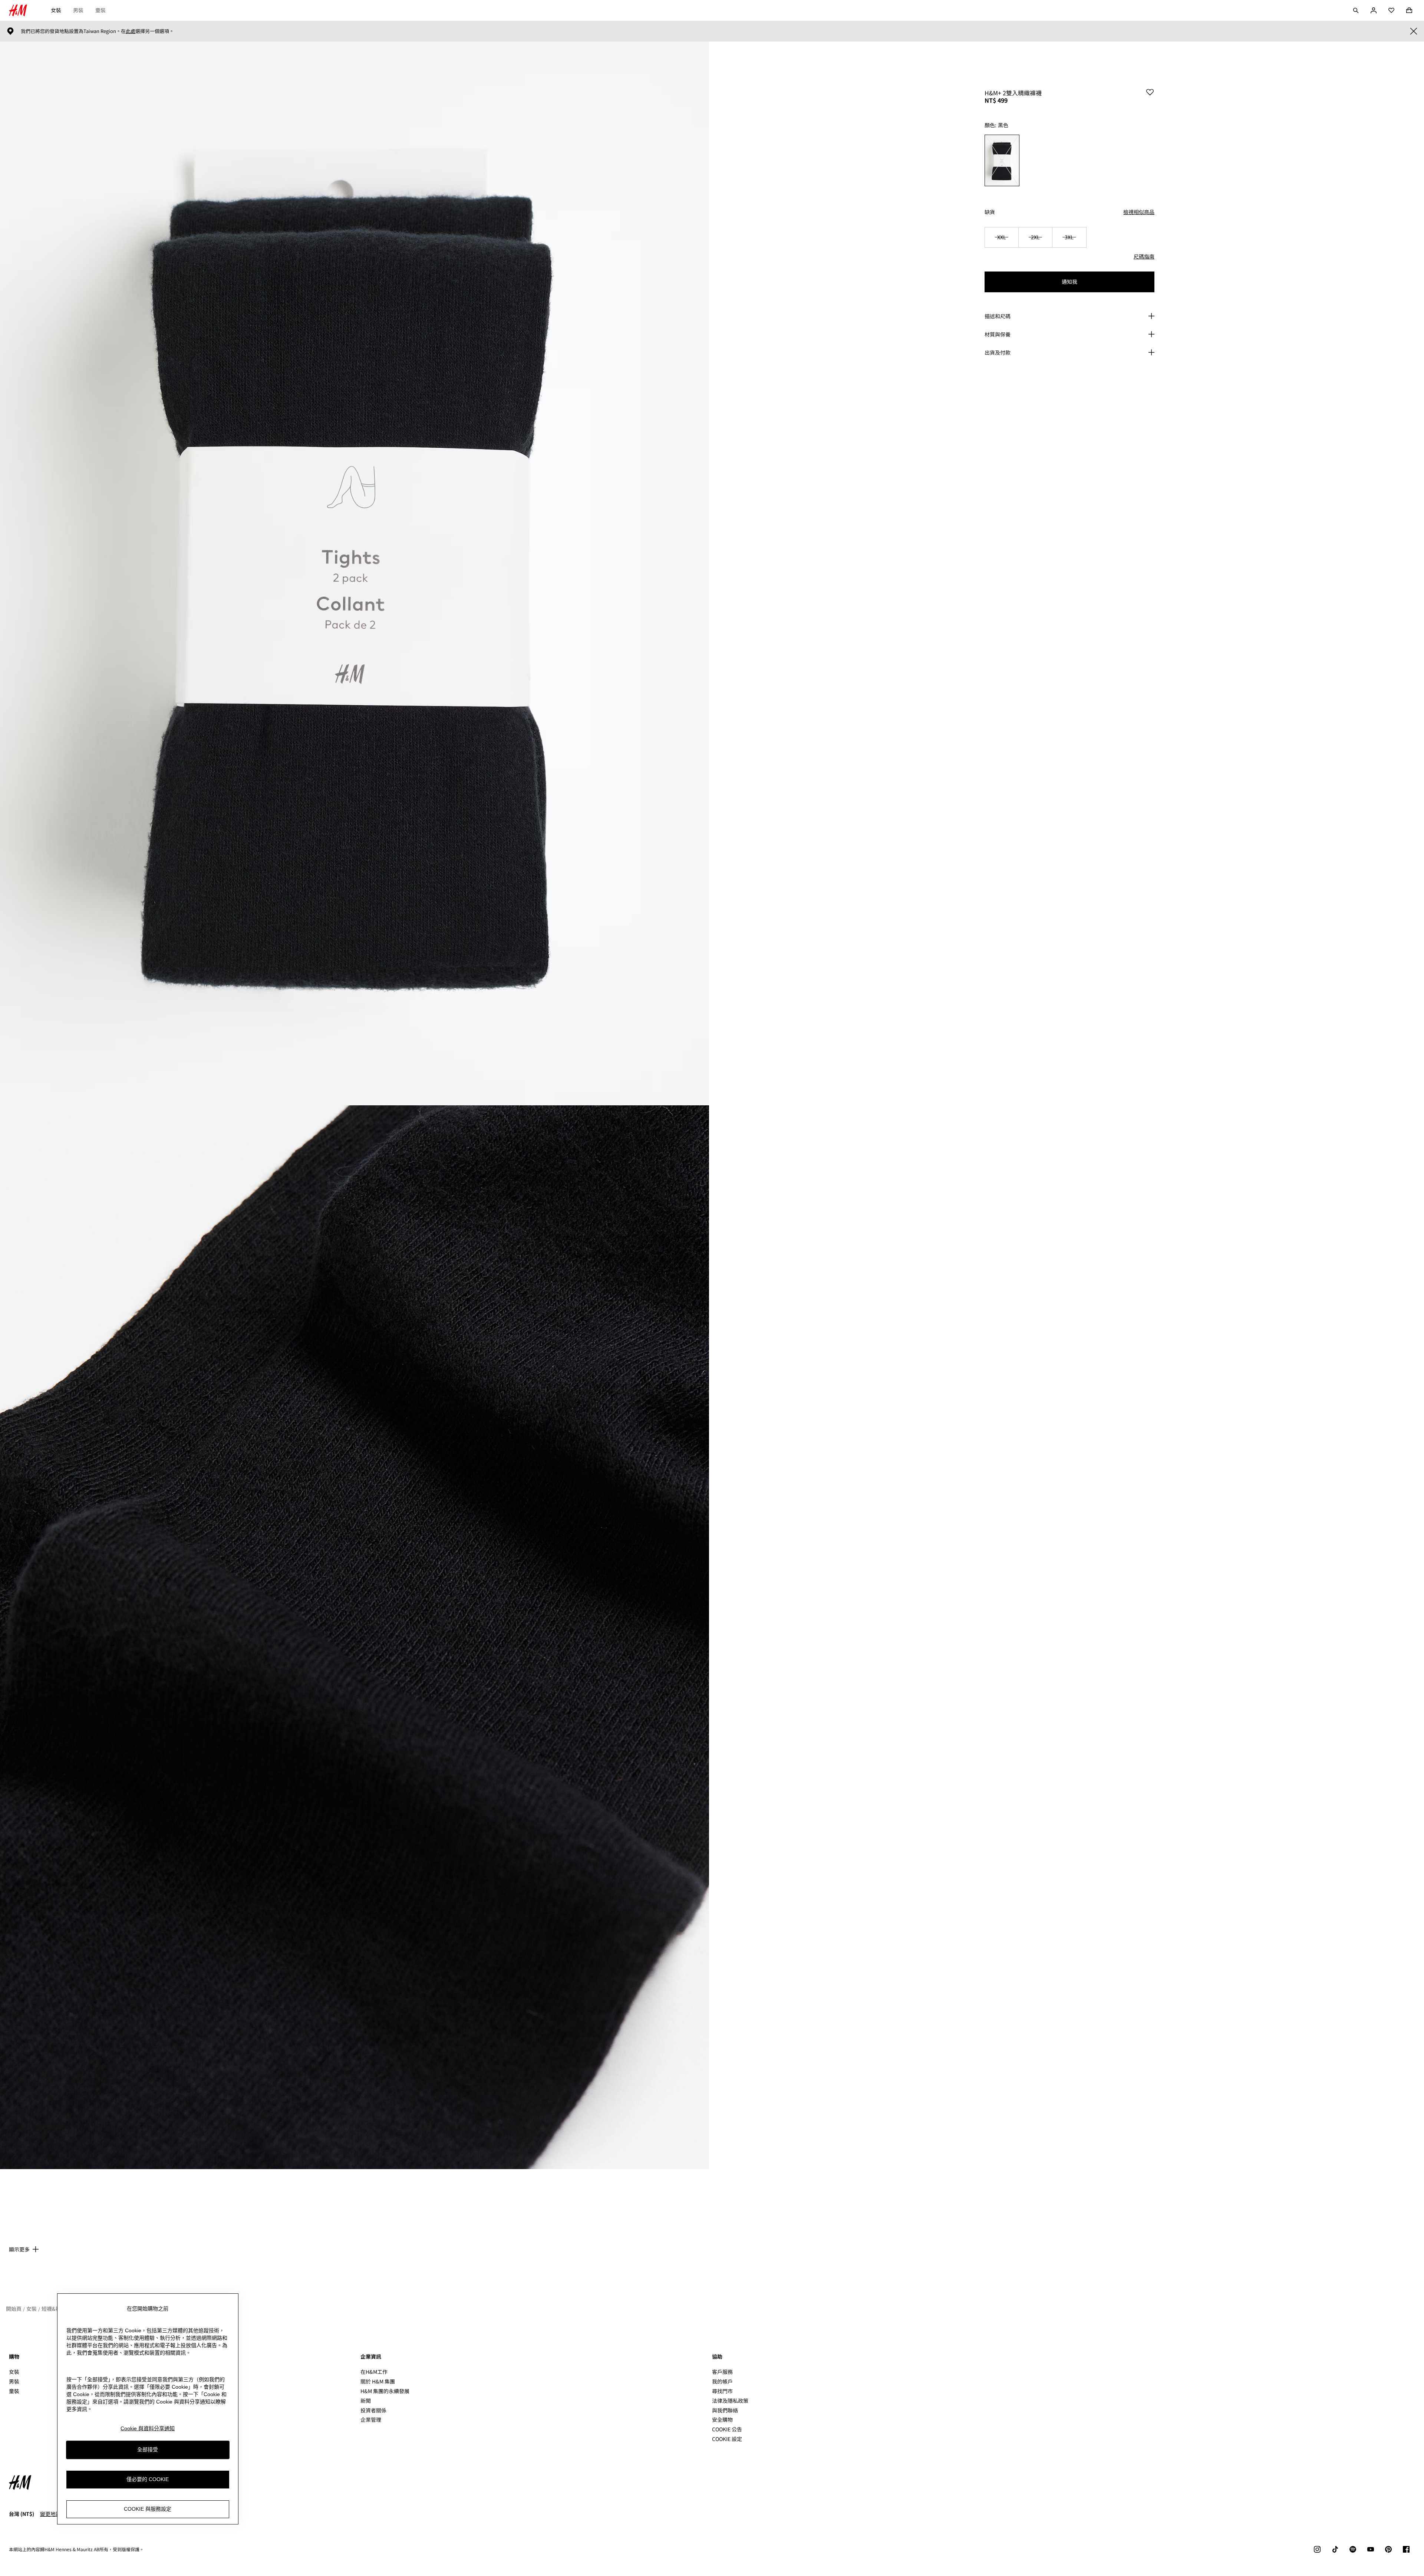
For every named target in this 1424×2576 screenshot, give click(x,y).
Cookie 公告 (727, 2429)
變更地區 (50, 2514)
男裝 (78, 10)
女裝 (56, 10)
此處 (131, 31)
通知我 (1069, 282)
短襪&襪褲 (54, 2309)
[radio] (1002, 160)
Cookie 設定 (727, 2439)
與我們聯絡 (725, 2410)
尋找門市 (722, 2391)
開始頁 (14, 2309)
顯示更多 (19, 2249)
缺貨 (990, 212)
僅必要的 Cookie (148, 2480)
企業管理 (371, 2419)
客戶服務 (722, 2372)
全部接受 (148, 2450)
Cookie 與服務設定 (148, 2509)
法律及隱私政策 (730, 2401)
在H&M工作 (374, 2372)
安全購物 (722, 2419)
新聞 (366, 2401)
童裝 (100, 10)
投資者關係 (373, 2410)
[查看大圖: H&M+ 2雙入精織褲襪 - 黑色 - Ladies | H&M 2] (355, 1637)
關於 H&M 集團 (378, 2381)
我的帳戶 (722, 2381)
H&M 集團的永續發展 (385, 2391)
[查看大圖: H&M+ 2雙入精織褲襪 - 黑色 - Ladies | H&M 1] (355, 573)
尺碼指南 (1144, 256)
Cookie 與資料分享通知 (148, 2428)
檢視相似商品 (1139, 212)
